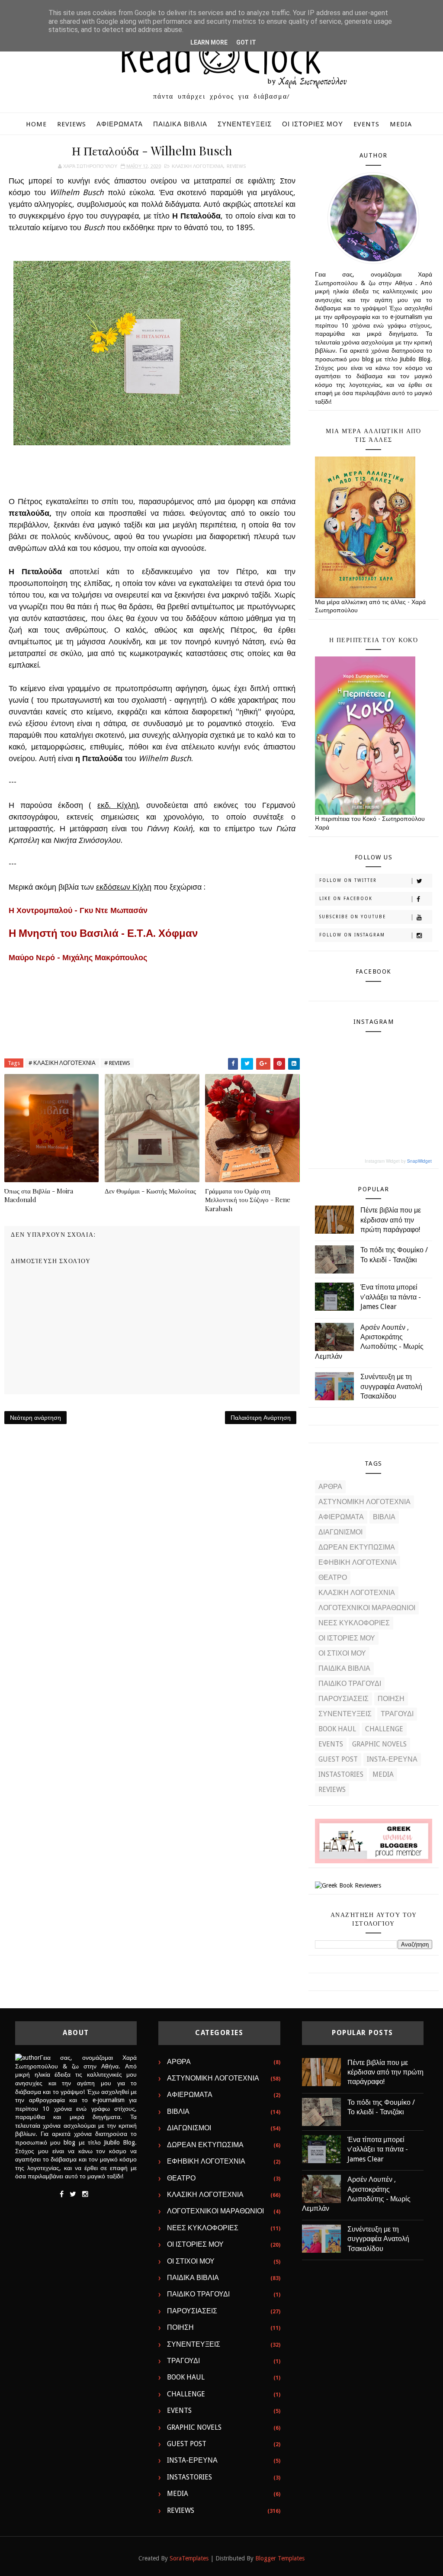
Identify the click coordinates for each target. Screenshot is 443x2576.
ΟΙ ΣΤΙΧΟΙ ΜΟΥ (342, 1653)
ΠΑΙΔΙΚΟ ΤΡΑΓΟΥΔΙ (350, 1684)
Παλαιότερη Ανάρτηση (261, 1418)
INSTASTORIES (341, 1774)
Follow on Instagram (352, 935)
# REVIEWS (117, 1063)
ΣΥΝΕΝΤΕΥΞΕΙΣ (245, 124)
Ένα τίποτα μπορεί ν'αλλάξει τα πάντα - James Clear (391, 1297)
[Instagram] (85, 2194)
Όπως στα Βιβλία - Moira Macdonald (39, 1195)
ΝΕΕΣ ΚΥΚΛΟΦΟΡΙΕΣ (354, 1623)
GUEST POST (338, 1759)
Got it (246, 42)
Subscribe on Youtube (353, 917)
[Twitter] (73, 2194)
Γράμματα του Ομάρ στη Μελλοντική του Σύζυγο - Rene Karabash (248, 1200)
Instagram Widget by (398, 1161)
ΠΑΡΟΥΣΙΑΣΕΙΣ (343, 1699)
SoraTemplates (189, 2558)
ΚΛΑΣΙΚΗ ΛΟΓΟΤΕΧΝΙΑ (197, 166)
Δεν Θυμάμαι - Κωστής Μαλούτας (150, 1191)
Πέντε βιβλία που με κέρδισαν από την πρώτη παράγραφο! (391, 1220)
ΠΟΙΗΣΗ (391, 1699)
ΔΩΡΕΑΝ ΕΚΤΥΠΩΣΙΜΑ (357, 1547)
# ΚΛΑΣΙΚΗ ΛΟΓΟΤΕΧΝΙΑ (62, 1063)
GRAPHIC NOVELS (379, 1744)
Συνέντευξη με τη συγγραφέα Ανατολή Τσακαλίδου (391, 1386)
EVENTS (366, 124)
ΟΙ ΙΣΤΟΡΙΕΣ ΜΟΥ (313, 124)
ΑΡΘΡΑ (330, 1487)
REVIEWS (72, 124)
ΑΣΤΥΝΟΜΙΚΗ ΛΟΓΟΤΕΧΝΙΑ (364, 1502)
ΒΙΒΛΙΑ (384, 1517)
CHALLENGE (384, 1729)
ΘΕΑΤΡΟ (333, 1577)
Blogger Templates (280, 2558)
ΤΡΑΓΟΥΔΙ (397, 1714)
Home (36, 124)
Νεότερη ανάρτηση (35, 1418)
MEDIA (401, 124)
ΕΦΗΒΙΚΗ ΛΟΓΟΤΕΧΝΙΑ (358, 1562)
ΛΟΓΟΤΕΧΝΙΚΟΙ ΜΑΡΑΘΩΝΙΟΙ (367, 1608)
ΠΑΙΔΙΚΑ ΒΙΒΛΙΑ (180, 124)
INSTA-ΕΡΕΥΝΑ (392, 1759)
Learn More (209, 42)
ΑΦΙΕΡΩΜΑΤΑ (120, 124)
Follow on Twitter (348, 880)
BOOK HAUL (337, 1729)
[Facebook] (62, 2194)
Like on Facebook (346, 899)
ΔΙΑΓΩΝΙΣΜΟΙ (340, 1532)
